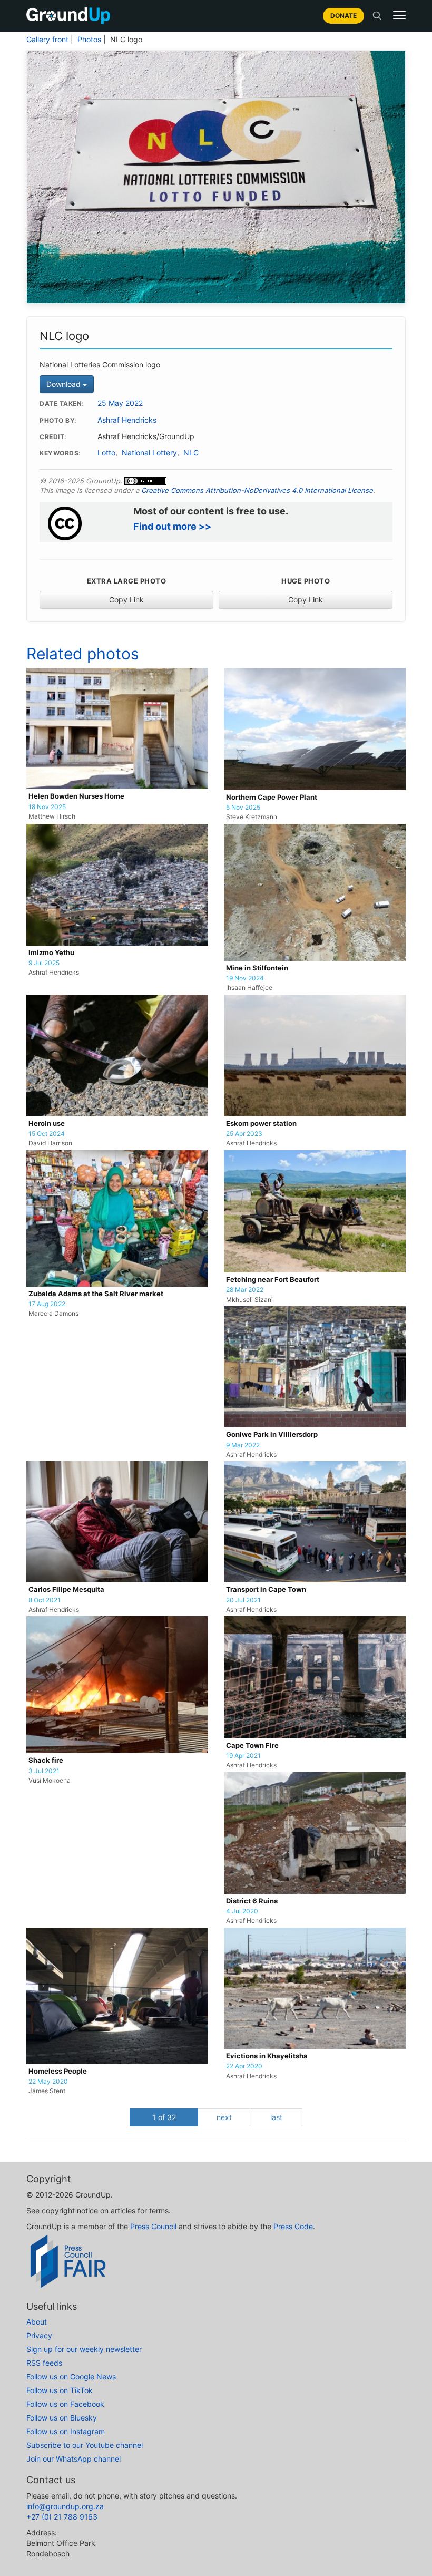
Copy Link (126, 600)
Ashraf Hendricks (127, 420)
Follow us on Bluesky (62, 2418)
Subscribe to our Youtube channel (85, 2445)
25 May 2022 (120, 403)
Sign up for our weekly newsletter (84, 2349)
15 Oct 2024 (47, 1134)
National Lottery (149, 453)
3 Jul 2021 (44, 1771)
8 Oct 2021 (45, 1600)
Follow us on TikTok (60, 2390)
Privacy (39, 2335)
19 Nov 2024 (245, 978)
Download (65, 384)
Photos (89, 40)
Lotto (106, 453)
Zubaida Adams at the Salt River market (96, 1294)
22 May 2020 (48, 2082)
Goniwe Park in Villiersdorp (272, 1435)
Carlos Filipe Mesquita (66, 1590)
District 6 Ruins (252, 1901)
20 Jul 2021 (243, 1600)
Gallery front (47, 40)
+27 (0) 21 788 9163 (62, 2517)
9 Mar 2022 (243, 1445)
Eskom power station (261, 1124)
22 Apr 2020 (244, 2066)
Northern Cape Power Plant (272, 797)
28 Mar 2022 (245, 1290)
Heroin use (47, 1124)
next (224, 2117)
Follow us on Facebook (65, 2404)
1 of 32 (164, 2117)
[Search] (377, 16)
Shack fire (46, 1760)
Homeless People (58, 2071)
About (37, 2322)
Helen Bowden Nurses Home (76, 796)
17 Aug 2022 (47, 1304)
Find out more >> (172, 526)
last (276, 2117)
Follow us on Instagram (66, 2431)
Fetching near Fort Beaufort (273, 1280)
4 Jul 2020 (242, 1911)
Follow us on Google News (71, 2376)
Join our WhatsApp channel (73, 2459)
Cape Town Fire (252, 1746)
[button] (399, 15)
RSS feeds (44, 2363)
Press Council (153, 2226)
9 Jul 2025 (44, 963)
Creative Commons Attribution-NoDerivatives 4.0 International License (257, 490)
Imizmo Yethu (51, 953)
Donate (343, 16)
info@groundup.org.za (65, 2506)
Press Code (293, 2226)
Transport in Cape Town (266, 1590)
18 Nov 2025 (47, 807)
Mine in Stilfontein (257, 968)
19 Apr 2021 (243, 1756)
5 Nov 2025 (243, 808)
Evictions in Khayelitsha (267, 2056)
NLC (191, 453)
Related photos (83, 654)
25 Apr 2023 (244, 1134)
